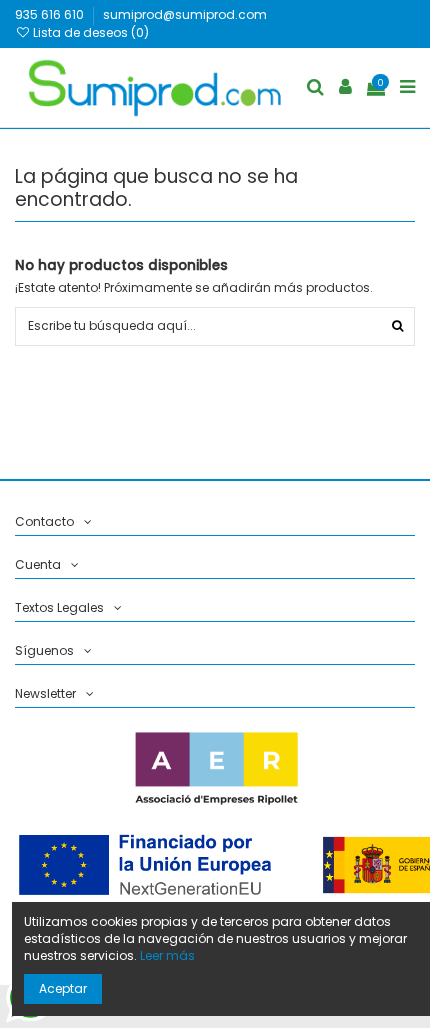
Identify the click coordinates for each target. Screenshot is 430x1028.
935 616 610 (51, 14)
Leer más (167, 955)
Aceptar (63, 988)
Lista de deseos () (89, 32)
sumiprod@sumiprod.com (185, 14)
